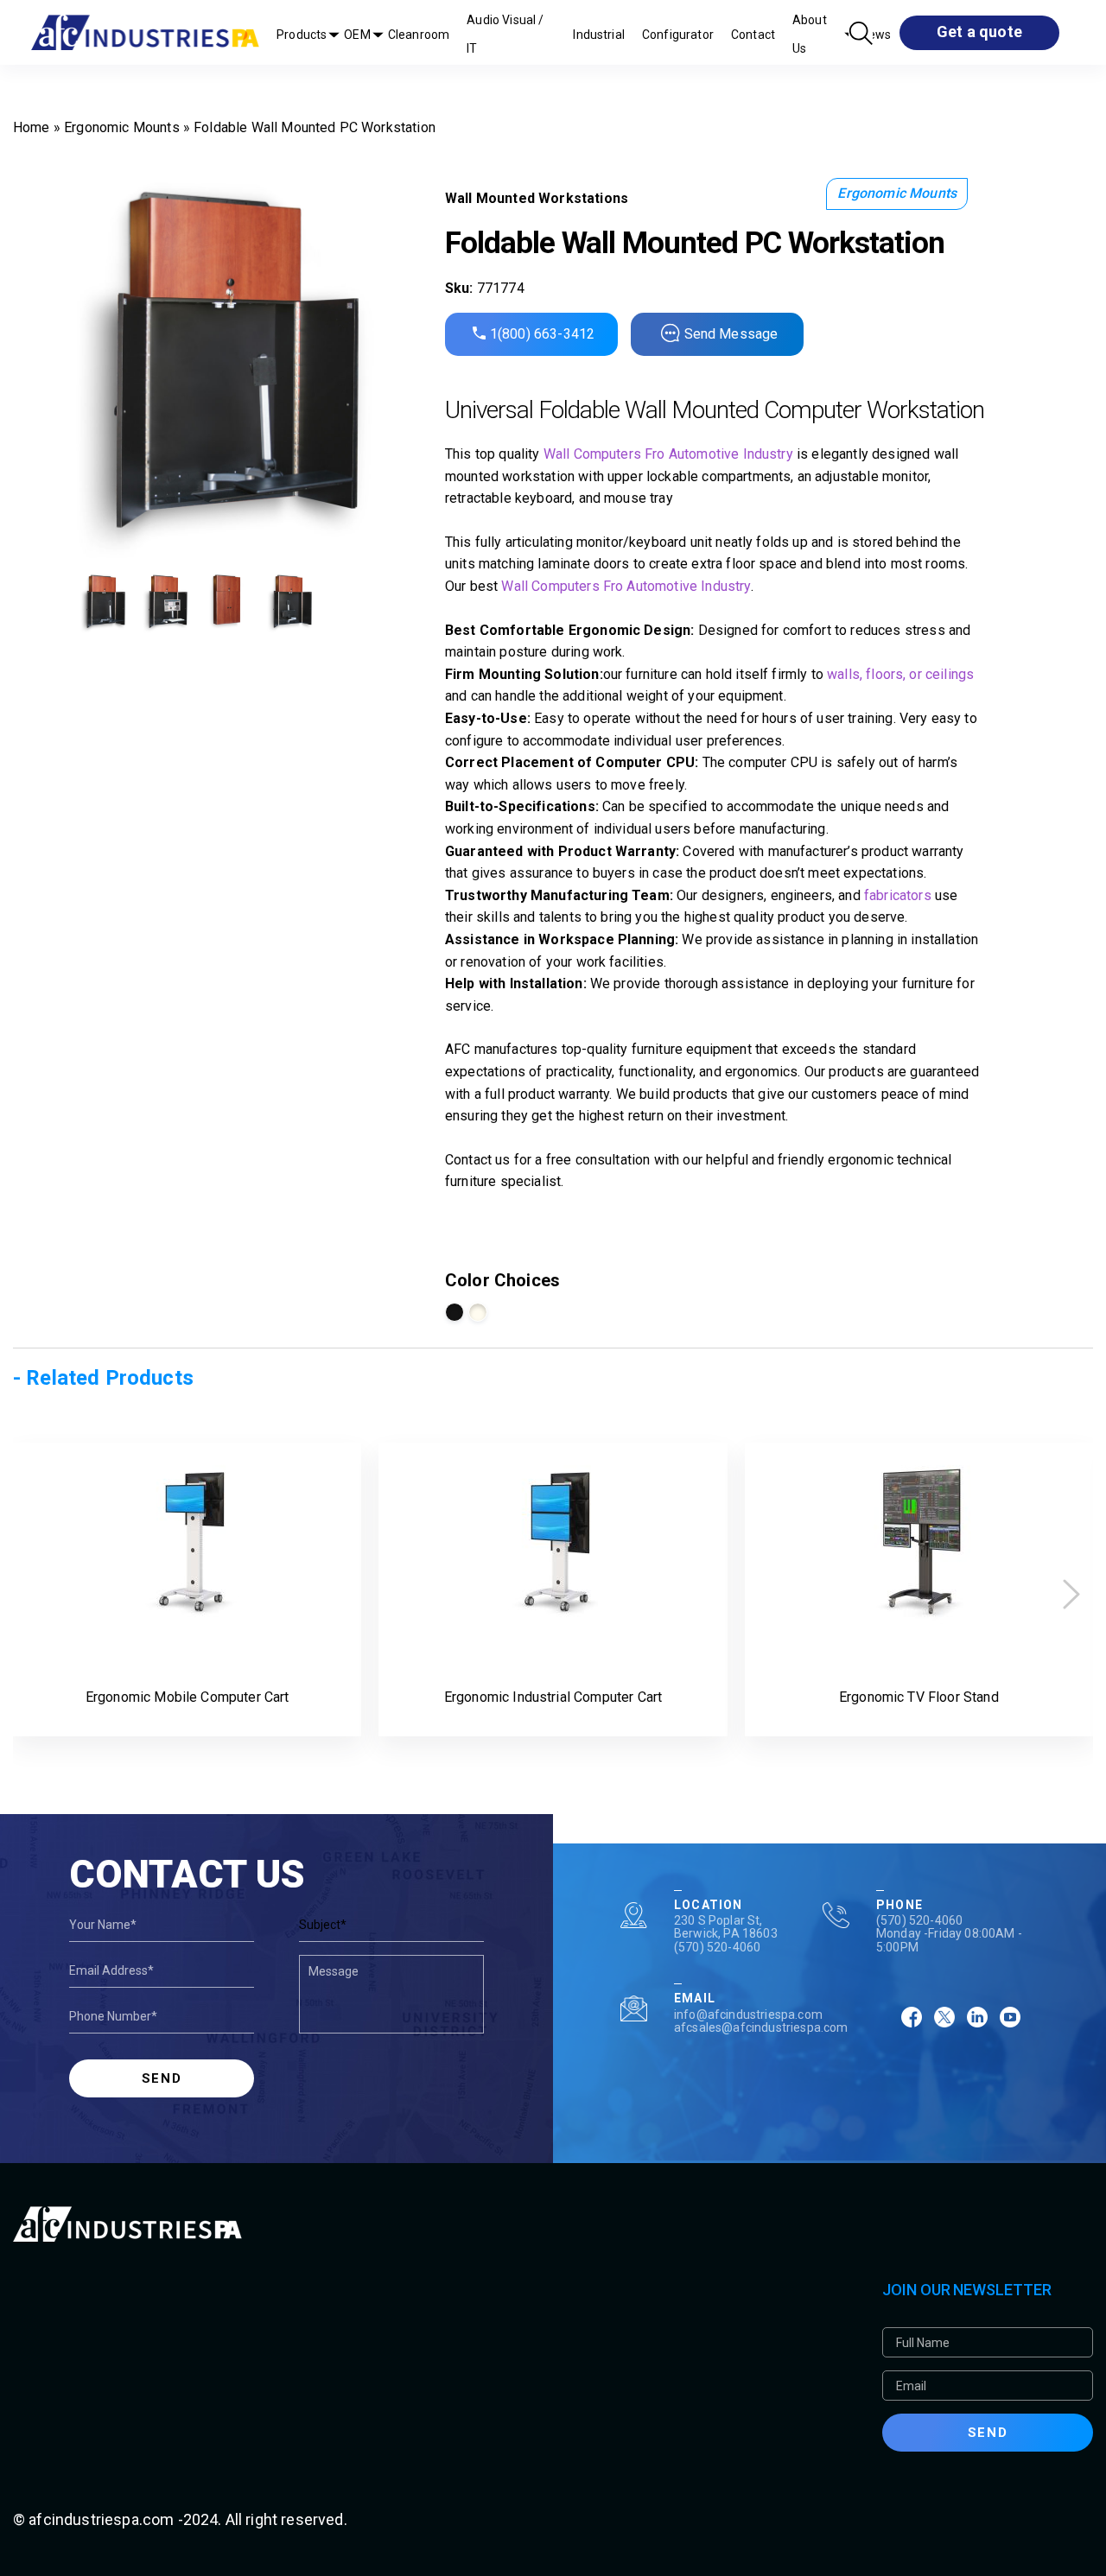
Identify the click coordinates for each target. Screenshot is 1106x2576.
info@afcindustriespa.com (748, 2014)
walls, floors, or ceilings (900, 674)
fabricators (898, 895)
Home (32, 127)
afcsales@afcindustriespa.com (761, 2027)
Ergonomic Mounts (122, 127)
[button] (1071, 1594)
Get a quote (979, 32)
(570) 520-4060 (717, 1947)
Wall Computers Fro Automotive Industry (668, 454)
